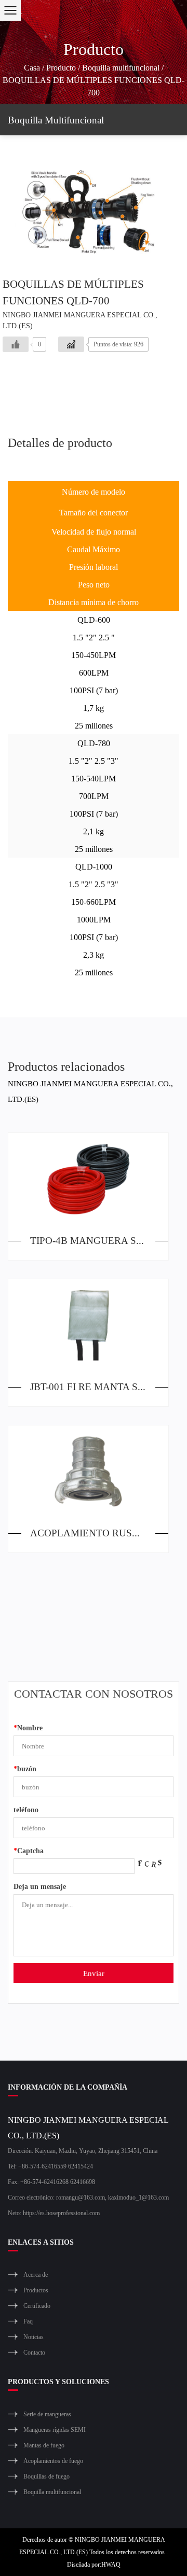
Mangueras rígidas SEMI (55, 2430)
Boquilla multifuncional (121, 67)
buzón (25, 1768)
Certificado (37, 2306)
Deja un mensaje (40, 1886)
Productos (36, 2290)
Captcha (29, 1850)
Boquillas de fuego (46, 2476)
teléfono (26, 1809)
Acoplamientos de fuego (53, 2461)
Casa (32, 67)
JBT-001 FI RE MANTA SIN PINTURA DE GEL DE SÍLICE (99, 1386)
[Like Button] (16, 344)
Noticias (34, 2337)
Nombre (28, 1727)
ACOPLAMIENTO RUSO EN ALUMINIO (99, 1532)
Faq (28, 2321)
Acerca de (36, 2274)
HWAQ (111, 2564)
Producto (61, 67)
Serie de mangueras (47, 2414)
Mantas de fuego (44, 2445)
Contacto (34, 2352)
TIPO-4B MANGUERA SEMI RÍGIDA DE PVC (99, 1240)
